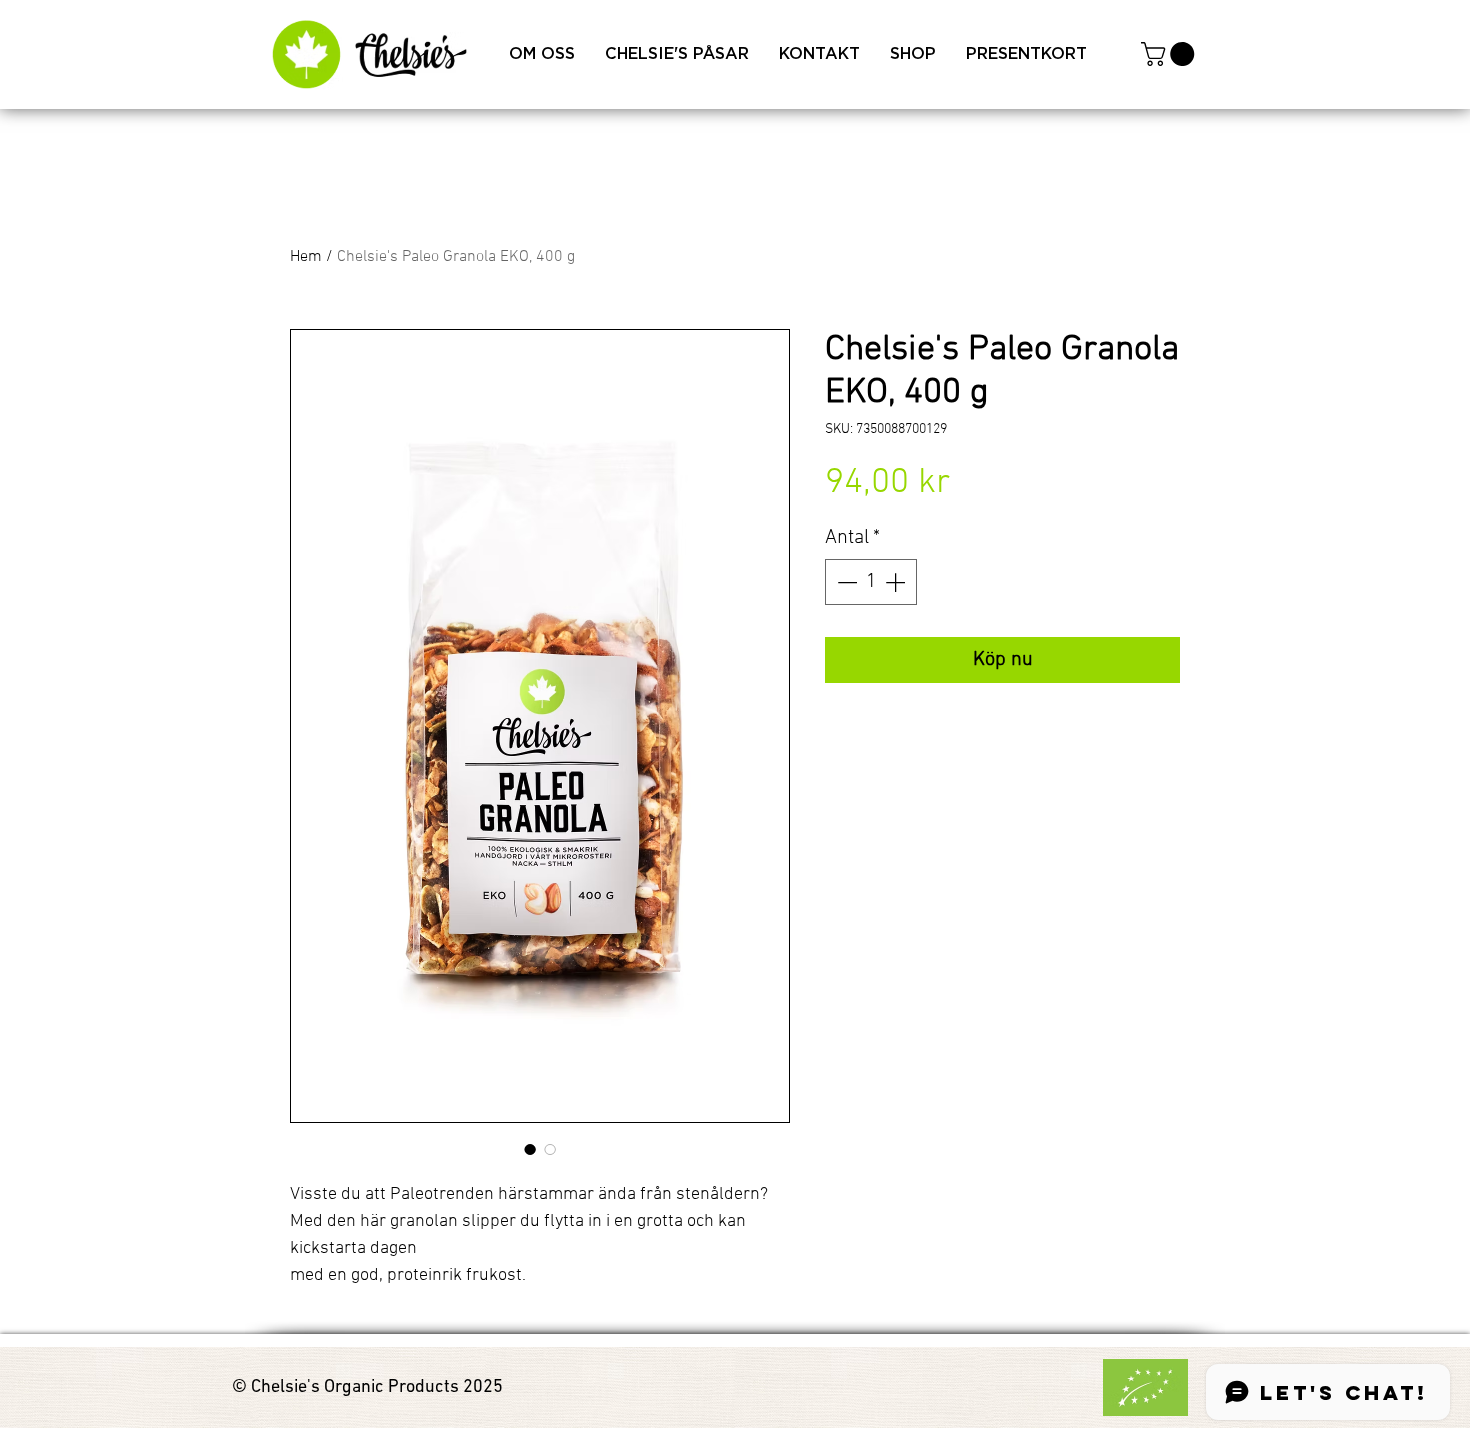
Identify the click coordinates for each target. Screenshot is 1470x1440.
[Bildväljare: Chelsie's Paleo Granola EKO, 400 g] (530, 1149)
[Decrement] (845, 582)
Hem (306, 257)
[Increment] (897, 582)
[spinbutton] (871, 582)
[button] (1170, 54)
